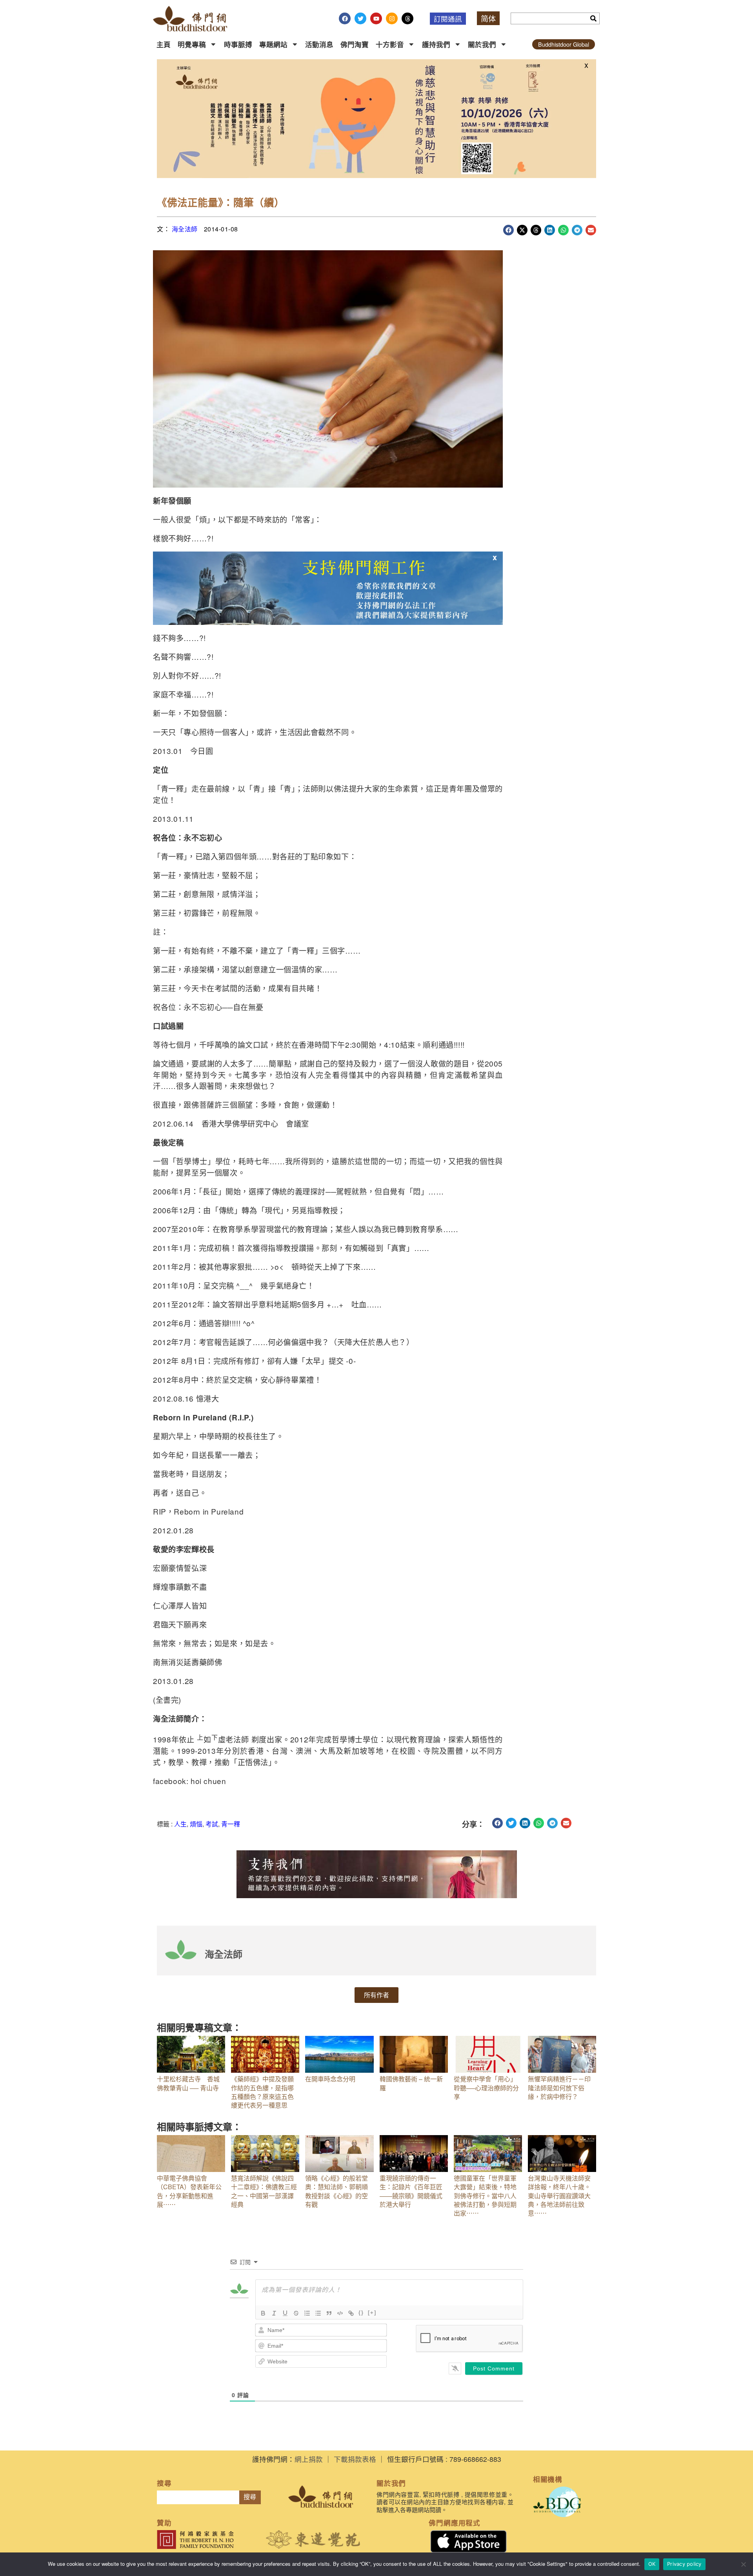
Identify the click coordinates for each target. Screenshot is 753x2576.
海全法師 (185, 229)
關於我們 (482, 44)
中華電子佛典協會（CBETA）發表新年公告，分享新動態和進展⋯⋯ (189, 2191)
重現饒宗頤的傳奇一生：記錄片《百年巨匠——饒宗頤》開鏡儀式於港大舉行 (411, 2191)
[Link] (351, 2313)
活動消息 (319, 44)
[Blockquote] (329, 2313)
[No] (743, 2564)
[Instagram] (392, 18)
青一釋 (231, 1824)
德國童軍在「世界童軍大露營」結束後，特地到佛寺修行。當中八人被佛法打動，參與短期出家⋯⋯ (485, 2196)
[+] (372, 2313)
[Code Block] (340, 2313)
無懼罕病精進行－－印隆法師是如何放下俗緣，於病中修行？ (559, 2088)
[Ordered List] (307, 2313)
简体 (488, 18)
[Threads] (407, 18)
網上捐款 (309, 2459)
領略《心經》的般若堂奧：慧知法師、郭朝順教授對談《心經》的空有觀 (336, 2191)
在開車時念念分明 (330, 2079)
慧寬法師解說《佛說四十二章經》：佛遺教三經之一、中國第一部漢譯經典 (264, 2191)
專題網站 (273, 44)
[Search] (593, 18)
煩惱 (196, 1824)
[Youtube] (376, 18)
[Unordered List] (318, 2313)
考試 (212, 1824)
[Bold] (263, 2313)
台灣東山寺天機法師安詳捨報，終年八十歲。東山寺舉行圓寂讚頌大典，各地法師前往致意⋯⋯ (559, 2196)
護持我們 (436, 44)
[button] (508, 230)
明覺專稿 (192, 44)
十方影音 (390, 44)
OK (652, 2564)
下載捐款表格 (355, 2459)
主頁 (164, 44)
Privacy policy (684, 2564)
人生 (180, 1824)
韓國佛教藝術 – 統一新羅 (411, 2083)
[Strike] (296, 2313)
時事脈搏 (238, 44)
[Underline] (285, 2313)
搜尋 (250, 2497)
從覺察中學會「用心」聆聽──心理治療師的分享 (486, 2088)
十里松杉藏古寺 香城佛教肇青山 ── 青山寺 (188, 2083)
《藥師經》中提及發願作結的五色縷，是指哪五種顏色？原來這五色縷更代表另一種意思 (262, 2092)
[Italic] (274, 2313)
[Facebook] (345, 18)
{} (361, 2313)
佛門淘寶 (355, 44)
